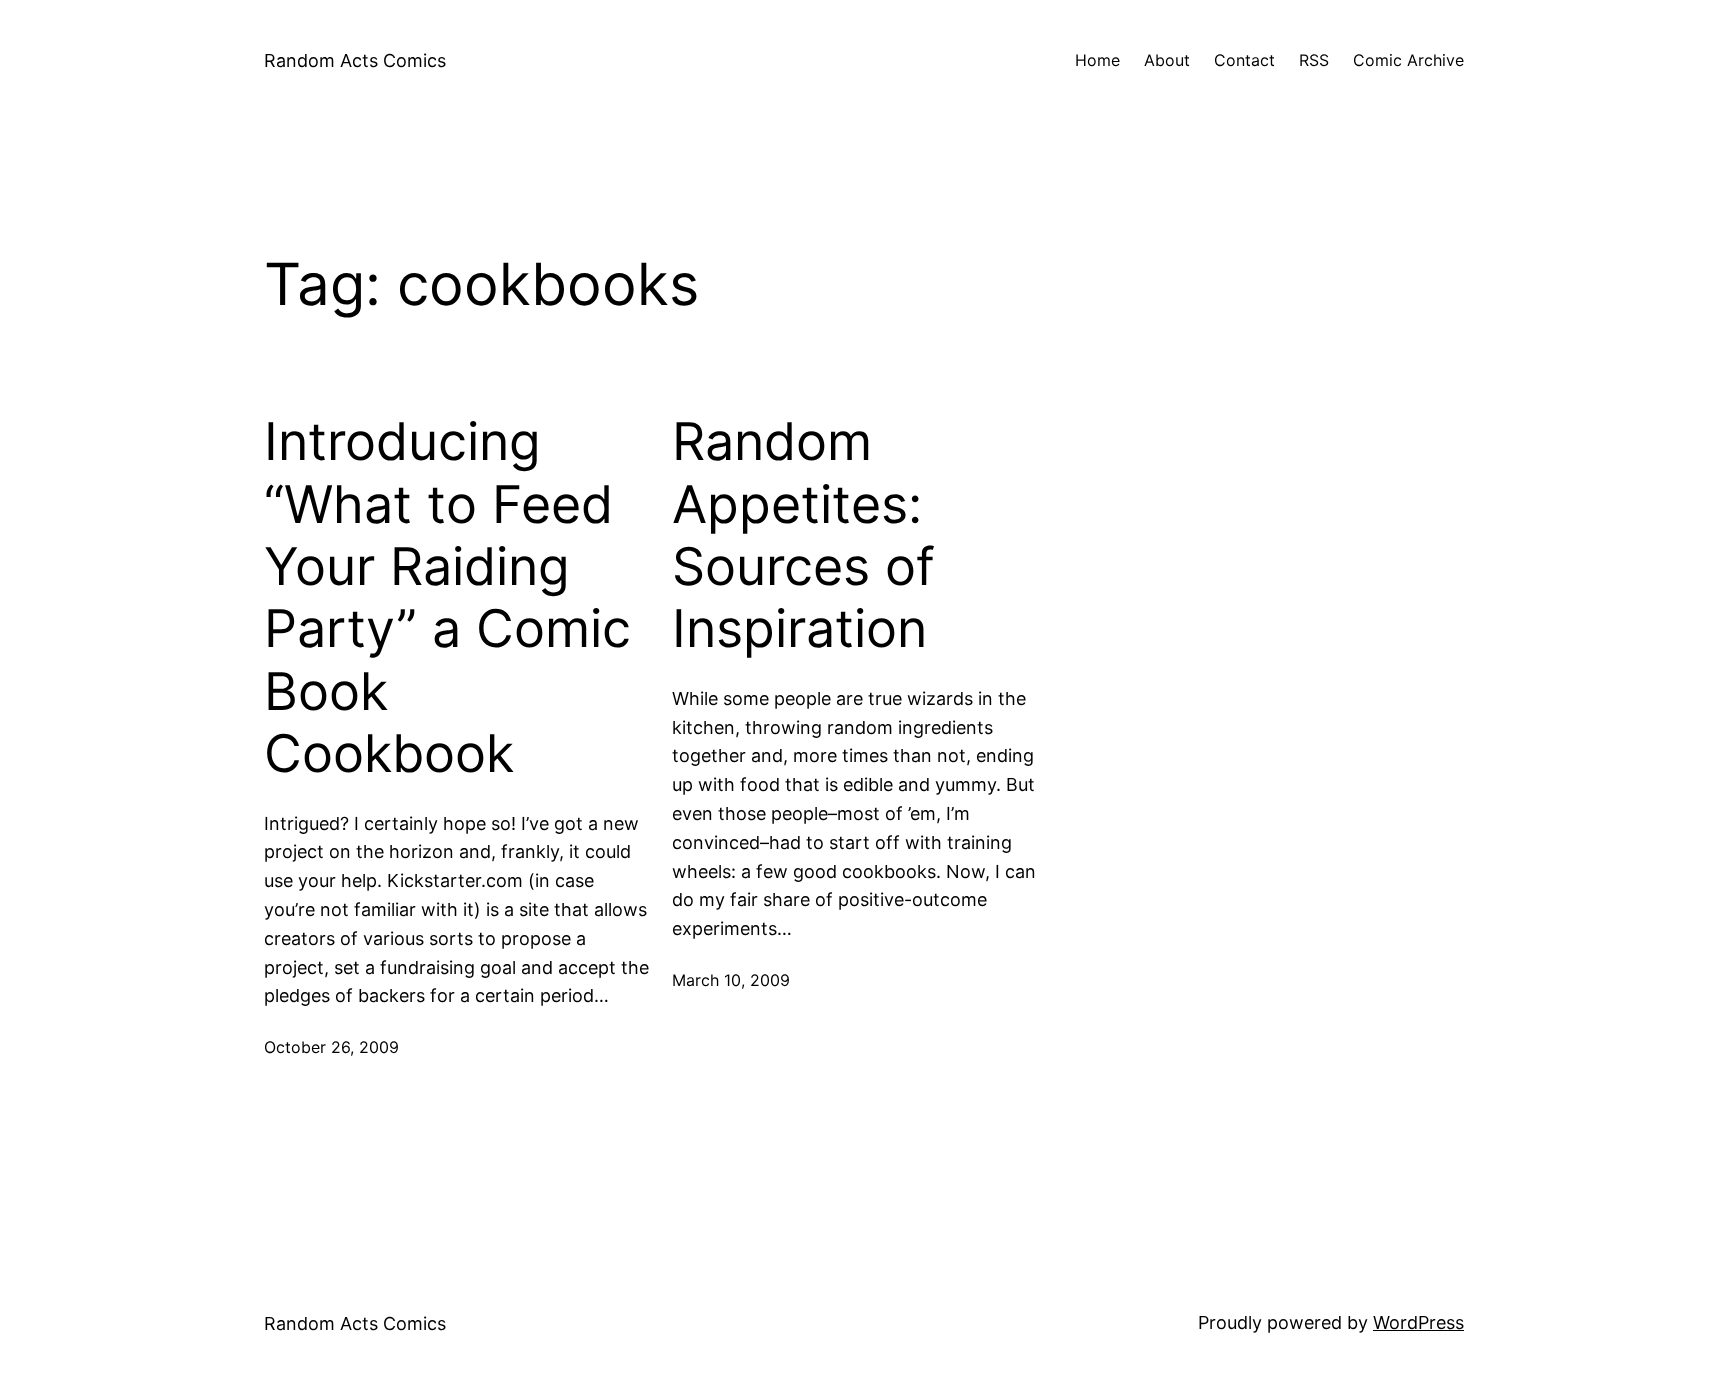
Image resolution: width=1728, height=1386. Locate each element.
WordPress (1418, 1322)
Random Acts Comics (355, 60)
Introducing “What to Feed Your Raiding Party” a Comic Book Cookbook (447, 598)
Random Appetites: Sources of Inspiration (803, 535)
